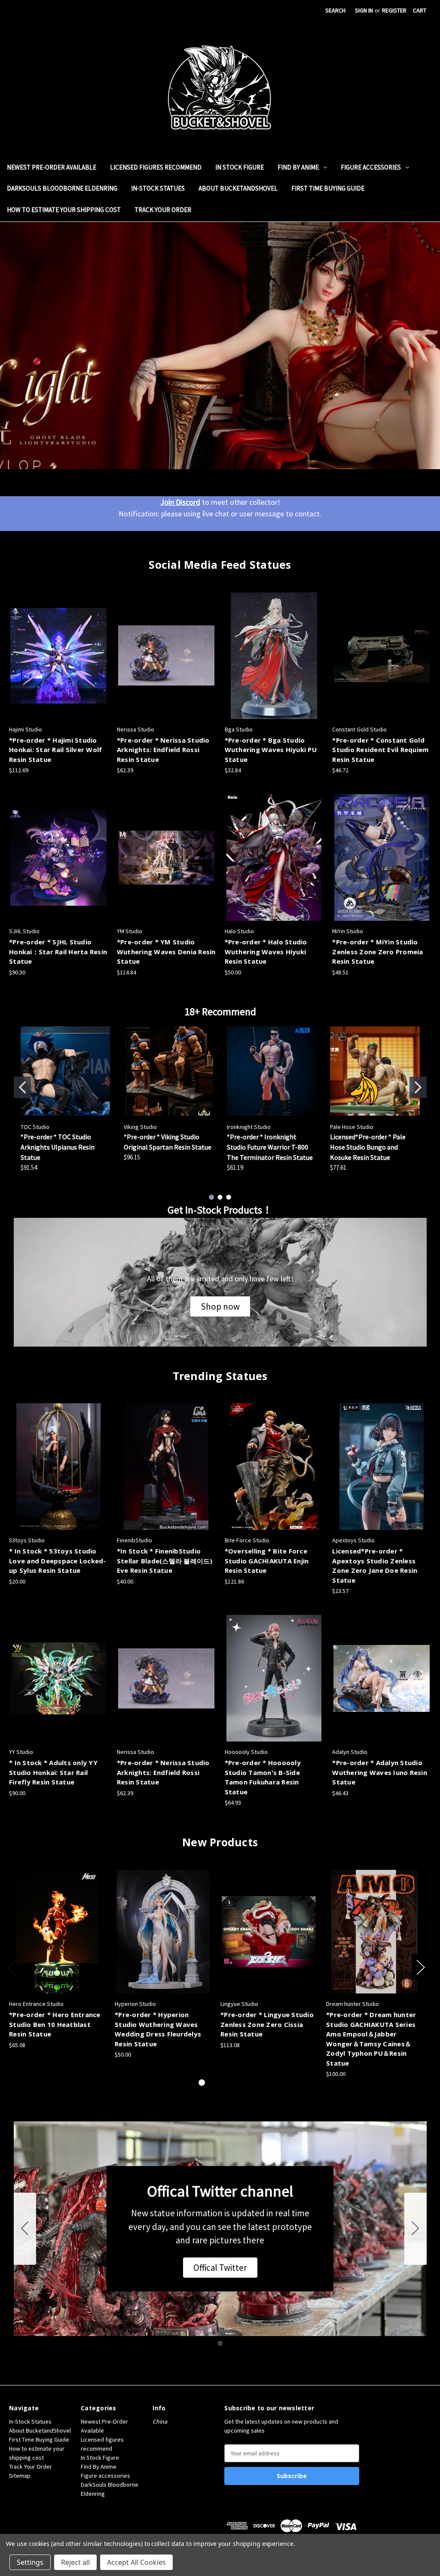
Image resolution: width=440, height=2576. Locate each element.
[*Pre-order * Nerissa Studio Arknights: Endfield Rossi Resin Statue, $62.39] (166, 656)
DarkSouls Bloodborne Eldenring (62, 188)
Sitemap (20, 2476)
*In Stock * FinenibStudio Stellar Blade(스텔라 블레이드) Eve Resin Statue (165, 1561)
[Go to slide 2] (418, 1087)
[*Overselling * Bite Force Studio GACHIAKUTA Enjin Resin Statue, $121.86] (274, 1467)
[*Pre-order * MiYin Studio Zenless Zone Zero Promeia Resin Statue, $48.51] (382, 857)
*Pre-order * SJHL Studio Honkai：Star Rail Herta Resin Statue (58, 951)
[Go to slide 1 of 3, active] (202, 2083)
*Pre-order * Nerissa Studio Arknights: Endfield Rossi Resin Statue (163, 750)
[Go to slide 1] (22, 1087)
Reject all (75, 2562)
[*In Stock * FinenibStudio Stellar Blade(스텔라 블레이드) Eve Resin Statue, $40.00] (166, 1467)
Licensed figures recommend (156, 167)
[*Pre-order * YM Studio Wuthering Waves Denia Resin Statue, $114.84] (166, 857)
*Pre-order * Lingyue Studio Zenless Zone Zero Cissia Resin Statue (267, 2024)
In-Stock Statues (158, 188)
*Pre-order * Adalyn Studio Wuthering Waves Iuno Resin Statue (380, 1772)
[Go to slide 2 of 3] (215, 2083)
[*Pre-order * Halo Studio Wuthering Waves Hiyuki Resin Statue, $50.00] (274, 857)
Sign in (364, 10)
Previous (11, 1967)
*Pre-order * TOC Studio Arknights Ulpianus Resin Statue (58, 1147)
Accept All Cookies (136, 2562)
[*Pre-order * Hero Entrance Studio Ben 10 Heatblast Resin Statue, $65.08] (57, 1932)
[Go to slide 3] (229, 1197)
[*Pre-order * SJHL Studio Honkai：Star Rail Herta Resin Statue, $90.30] (58, 857)
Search (335, 10)
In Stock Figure (240, 167)
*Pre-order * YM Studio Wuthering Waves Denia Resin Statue (166, 951)
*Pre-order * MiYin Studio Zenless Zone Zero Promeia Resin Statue (377, 951)
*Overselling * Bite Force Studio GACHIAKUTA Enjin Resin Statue (267, 1561)
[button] (220, 1307)
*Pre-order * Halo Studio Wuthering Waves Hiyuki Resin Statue (266, 951)
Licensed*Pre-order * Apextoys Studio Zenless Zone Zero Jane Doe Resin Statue (375, 1566)
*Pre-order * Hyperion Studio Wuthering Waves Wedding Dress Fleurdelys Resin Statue (158, 2029)
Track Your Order (163, 210)
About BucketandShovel (238, 188)
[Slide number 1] (220, 346)
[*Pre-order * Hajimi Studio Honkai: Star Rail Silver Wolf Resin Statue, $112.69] (58, 656)
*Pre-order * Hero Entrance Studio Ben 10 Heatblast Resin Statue (55, 2024)
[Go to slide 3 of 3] (229, 2083)
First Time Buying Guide (328, 188)
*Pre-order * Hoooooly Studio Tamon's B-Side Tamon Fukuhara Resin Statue (263, 1777)
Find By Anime (298, 167)
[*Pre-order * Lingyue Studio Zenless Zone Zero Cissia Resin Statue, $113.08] (269, 1932)
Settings (30, 2562)
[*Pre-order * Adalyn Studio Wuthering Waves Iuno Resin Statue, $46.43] (382, 1678)
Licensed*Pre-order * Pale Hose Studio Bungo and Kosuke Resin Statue (368, 1147)
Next (420, 1967)
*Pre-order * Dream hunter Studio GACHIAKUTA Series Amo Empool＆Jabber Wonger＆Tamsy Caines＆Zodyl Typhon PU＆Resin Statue (371, 2039)
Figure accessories (371, 167)
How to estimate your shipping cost (64, 210)
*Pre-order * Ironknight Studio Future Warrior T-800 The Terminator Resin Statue (270, 1147)
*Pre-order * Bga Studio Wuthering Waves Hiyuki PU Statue (271, 750)
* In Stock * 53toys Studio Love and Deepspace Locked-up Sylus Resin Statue (58, 1561)
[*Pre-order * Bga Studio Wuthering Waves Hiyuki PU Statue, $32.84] (274, 656)
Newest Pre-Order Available (52, 167)
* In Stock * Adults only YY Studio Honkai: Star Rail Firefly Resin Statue (53, 1772)
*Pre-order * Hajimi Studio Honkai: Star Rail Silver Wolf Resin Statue (55, 750)
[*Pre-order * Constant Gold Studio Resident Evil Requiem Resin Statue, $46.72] (382, 656)
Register (394, 10)
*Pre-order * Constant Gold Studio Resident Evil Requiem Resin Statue (380, 750)
